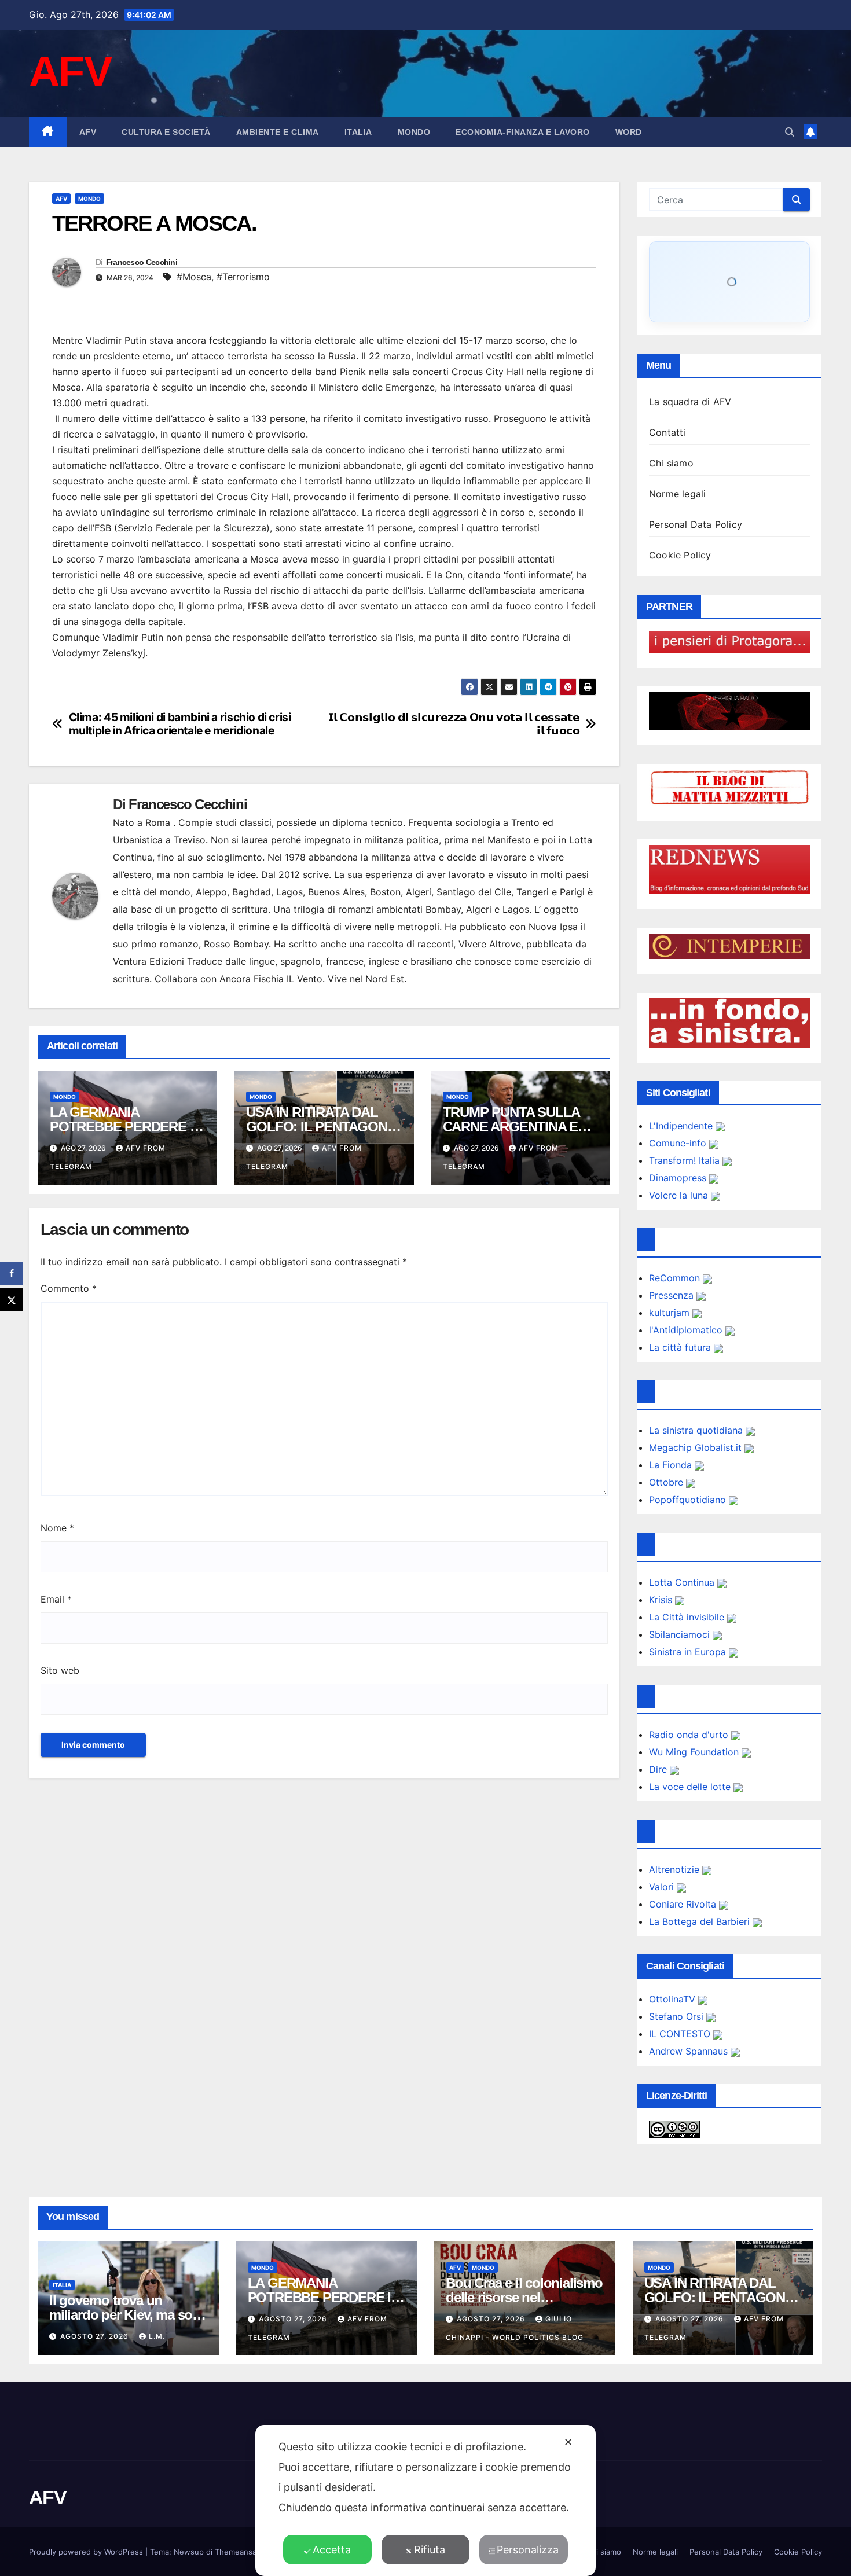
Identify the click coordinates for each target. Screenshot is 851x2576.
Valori (663, 1887)
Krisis (662, 1600)
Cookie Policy (680, 555)
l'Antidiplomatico (687, 1330)
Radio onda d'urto (690, 1735)
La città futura (681, 1347)
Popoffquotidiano (689, 1500)
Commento (69, 1288)
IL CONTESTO (681, 2034)
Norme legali (677, 494)
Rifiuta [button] (430, 2550)
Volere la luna (680, 1195)
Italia (358, 132)
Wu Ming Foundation (695, 1752)
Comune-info (679, 1143)
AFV (70, 71)
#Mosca (194, 277)
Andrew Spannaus (690, 2051)
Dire (659, 1769)
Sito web (60, 1670)
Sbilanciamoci (681, 1634)
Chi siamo (671, 463)
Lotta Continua (683, 1582)
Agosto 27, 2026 (96, 2336)
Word (629, 132)
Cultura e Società (166, 132)
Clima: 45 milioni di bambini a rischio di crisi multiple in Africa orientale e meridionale (180, 724)
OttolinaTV (674, 1999)
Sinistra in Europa (689, 1652)
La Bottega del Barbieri (701, 1921)
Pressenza (673, 1295)
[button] (790, 132)
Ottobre (667, 1482)
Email (56, 1599)
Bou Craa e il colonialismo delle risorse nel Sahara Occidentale (524, 2297)
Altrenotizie (676, 1869)
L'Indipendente (682, 1126)
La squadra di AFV (690, 402)
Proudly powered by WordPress (87, 2552)
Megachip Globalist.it (697, 1447)
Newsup (189, 2552)
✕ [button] (568, 2442)
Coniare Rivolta (684, 1904)
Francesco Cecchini (142, 262)
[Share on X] (12, 1300)
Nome (57, 1528)
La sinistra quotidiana (697, 1430)
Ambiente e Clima (278, 132)
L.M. (157, 2336)
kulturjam (671, 1313)
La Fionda (672, 1465)
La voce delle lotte (691, 1787)
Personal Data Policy (696, 524)
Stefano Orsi (678, 2016)
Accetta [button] (332, 2550)
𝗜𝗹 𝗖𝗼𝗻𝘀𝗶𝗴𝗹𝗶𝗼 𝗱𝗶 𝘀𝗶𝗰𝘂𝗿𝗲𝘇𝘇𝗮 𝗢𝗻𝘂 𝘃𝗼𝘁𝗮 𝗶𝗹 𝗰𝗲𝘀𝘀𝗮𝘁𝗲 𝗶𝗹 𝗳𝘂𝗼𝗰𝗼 (454, 724)
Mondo (414, 132)
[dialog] (425, 2500)
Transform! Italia (686, 1160)
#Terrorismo (243, 277)
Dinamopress (679, 1178)
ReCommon (676, 1278)
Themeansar (237, 2552)
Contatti (667, 432)
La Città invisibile (688, 1617)
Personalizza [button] (528, 2550)
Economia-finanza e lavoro (523, 132)
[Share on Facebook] (12, 1273)
